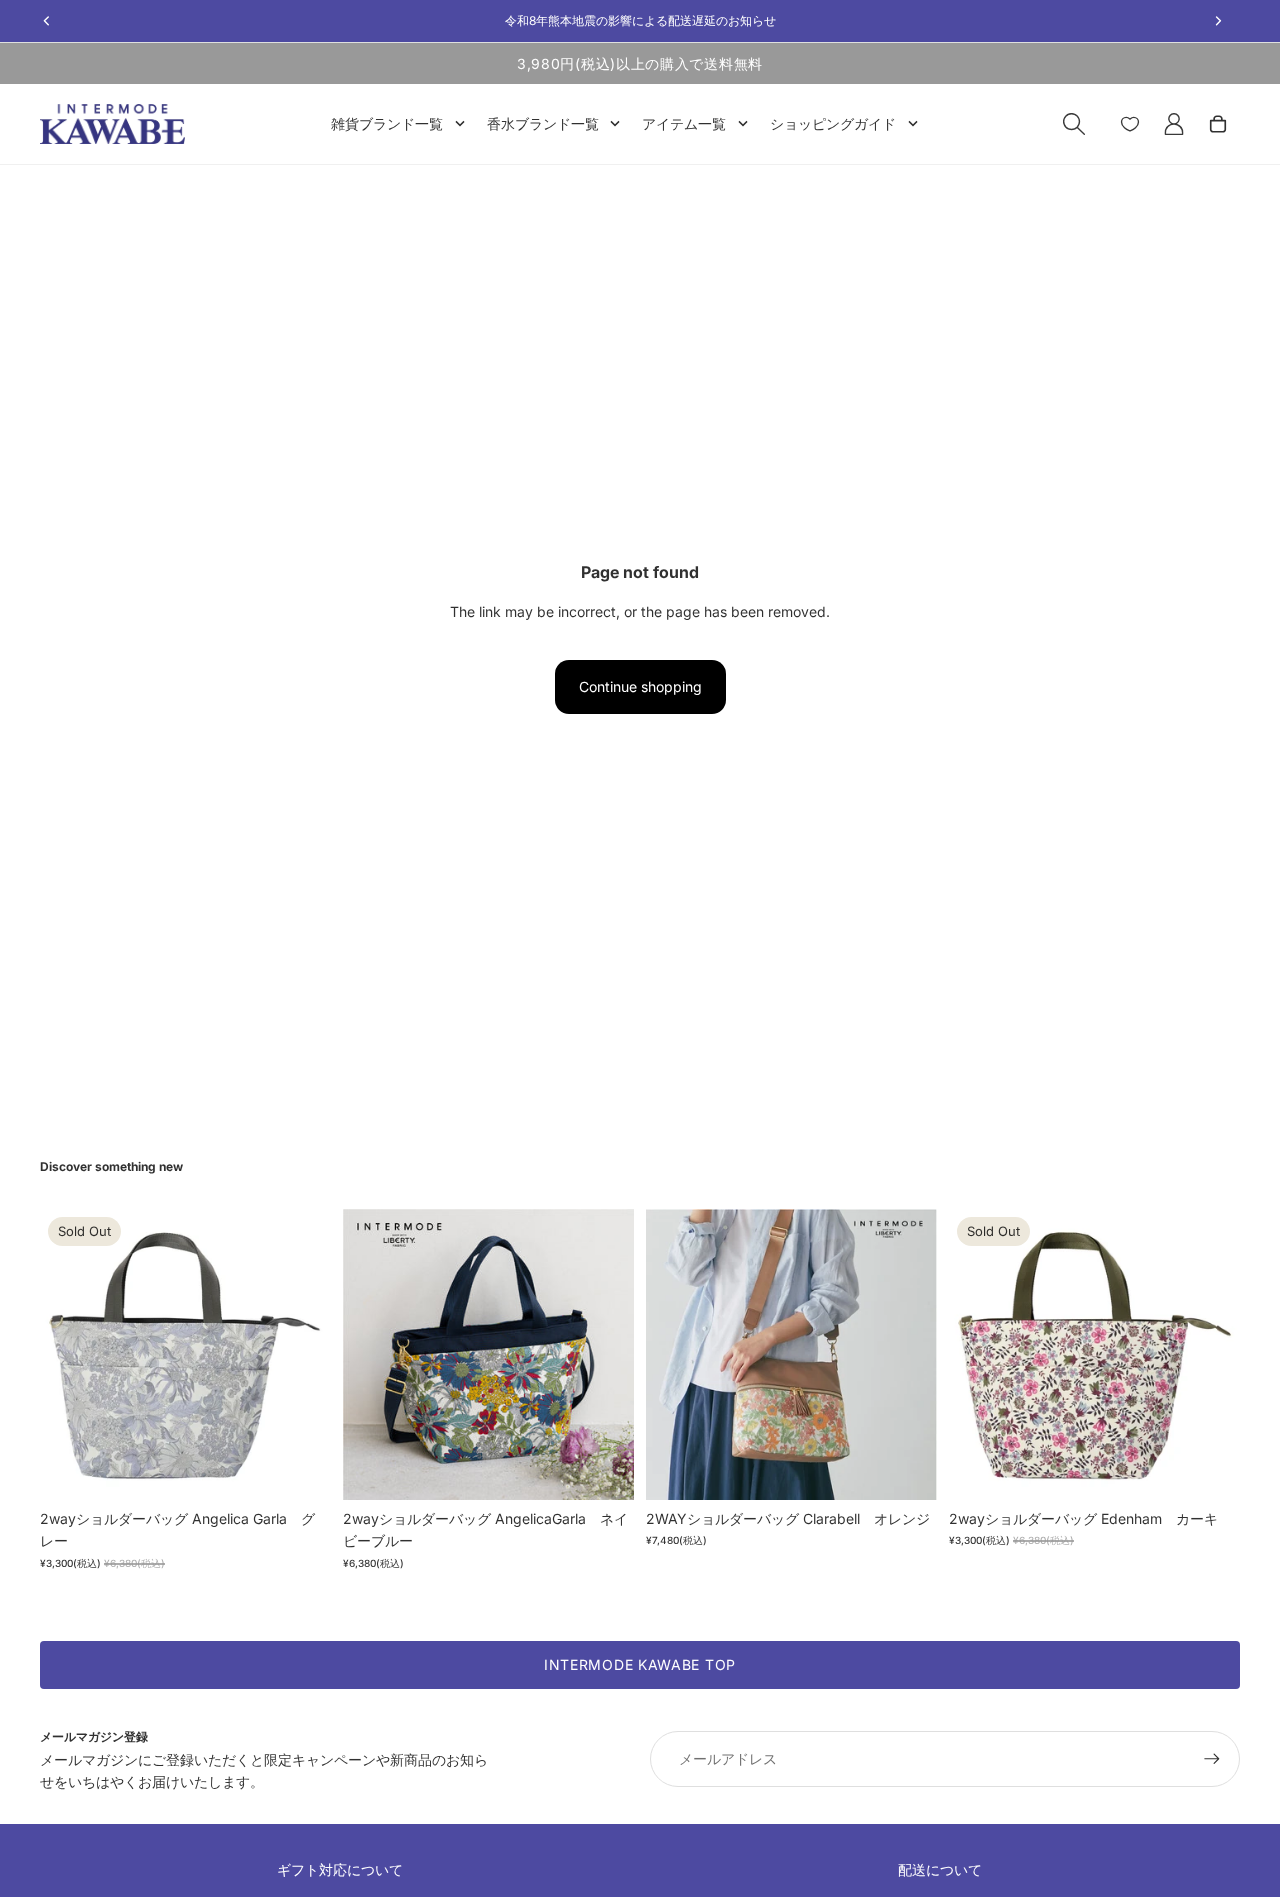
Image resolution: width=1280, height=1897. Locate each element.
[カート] (1218, 124)
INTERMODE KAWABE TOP (640, 1664)
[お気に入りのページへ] (1130, 124)
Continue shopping (640, 686)
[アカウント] (1174, 124)
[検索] (1074, 124)
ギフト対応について (340, 1869)
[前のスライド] (70, 1355)
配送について (940, 1869)
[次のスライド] (301, 1355)
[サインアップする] (1212, 1759)
